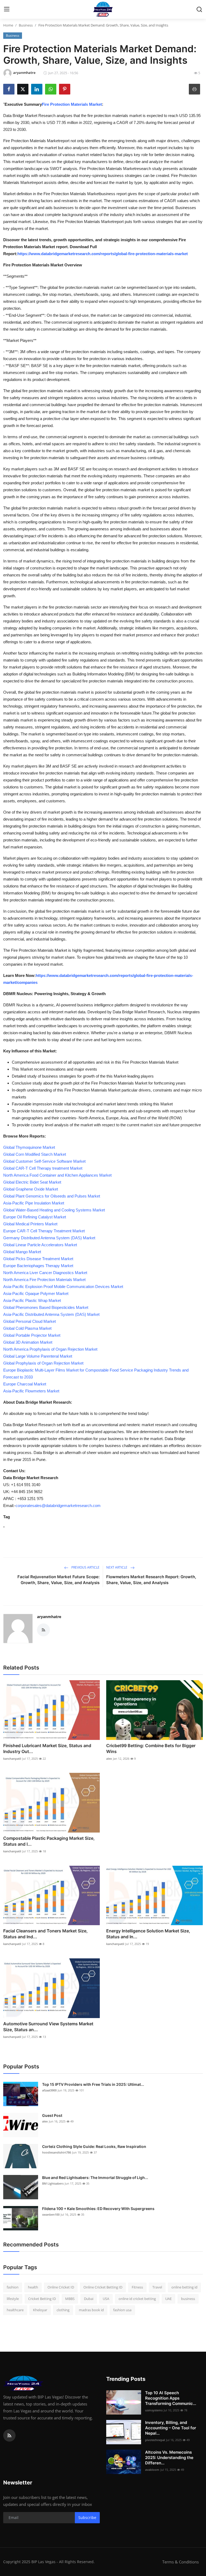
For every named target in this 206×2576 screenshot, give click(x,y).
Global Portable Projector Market (32, 1335)
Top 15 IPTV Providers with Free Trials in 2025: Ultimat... (93, 2084)
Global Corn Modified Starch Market (35, 1154)
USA (106, 2299)
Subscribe (87, 2518)
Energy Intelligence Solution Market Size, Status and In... (148, 1934)
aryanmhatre (49, 1617)
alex (109, 1759)
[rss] (9, 2435)
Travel (157, 2287)
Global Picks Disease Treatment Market (38, 1259)
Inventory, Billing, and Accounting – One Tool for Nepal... (171, 2428)
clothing (63, 2310)
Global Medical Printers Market (30, 1224)
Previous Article (85, 1567)
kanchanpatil (12, 1759)
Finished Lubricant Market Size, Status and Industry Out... (47, 1748)
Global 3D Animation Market (28, 1342)
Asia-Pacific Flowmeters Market (31, 1391)
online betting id (184, 2287)
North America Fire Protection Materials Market (44, 1280)
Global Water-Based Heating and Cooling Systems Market (54, 1210)
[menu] (7, 9)
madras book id (91, 2310)
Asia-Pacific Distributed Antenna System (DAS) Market (51, 1314)
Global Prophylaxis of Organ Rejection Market (43, 1363)
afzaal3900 (49, 2090)
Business (26, 25)
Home (8, 25)
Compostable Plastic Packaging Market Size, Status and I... (49, 1841)
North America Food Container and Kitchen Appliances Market (57, 1175)
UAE (168, 2299)
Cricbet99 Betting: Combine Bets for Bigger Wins (151, 1748)
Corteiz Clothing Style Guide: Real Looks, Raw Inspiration (94, 2146)
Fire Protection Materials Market (72, 104)
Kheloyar (40, 2310)
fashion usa (122, 2310)
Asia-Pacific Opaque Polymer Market (36, 1293)
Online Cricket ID (61, 2287)
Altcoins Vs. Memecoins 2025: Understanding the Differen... (169, 2458)
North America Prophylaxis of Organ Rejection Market (50, 1349)
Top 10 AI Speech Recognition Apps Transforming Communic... (171, 2398)
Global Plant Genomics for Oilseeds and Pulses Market (52, 1196)
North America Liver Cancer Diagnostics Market (45, 1273)
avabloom (152, 2470)
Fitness (137, 2287)
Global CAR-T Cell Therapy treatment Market (43, 1168)
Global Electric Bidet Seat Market (32, 1182)
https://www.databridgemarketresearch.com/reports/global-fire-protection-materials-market (103, 254)
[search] (199, 9)
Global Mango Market (22, 1252)
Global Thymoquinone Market (29, 1147)
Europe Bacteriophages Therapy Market (38, 1266)
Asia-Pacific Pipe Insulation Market (34, 1203)
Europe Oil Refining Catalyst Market (35, 1217)
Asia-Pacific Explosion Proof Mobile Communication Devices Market (63, 1287)
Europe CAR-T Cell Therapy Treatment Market (44, 1231)
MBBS (70, 2299)
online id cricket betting (137, 2299)
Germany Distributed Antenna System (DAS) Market (49, 1238)
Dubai (89, 2299)
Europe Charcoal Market (25, 1384)
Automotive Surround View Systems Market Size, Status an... (48, 2027)
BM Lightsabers (53, 2183)
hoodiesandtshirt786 (57, 2152)
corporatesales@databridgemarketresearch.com (58, 1506)
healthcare (15, 2310)
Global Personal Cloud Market (30, 1321)
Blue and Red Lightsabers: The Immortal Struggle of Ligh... (95, 2177)
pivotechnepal (155, 2440)
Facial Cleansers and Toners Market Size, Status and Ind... (45, 1934)
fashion (13, 2287)
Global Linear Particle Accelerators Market (40, 1245)
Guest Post (52, 2115)
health (33, 2287)
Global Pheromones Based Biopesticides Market (46, 1307)
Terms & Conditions (181, 2562)
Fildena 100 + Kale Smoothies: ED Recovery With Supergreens (98, 2209)
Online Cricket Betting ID (103, 2287)
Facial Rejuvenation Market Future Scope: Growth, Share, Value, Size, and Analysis (58, 1580)
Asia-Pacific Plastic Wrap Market (32, 1300)
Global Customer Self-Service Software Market (44, 1161)
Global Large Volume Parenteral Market (38, 1356)
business (188, 2299)
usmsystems (154, 2410)
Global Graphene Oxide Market (31, 1189)
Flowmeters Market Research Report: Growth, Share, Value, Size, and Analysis (151, 1580)
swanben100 (51, 2214)
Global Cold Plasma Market (27, 1328)
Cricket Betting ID (42, 2299)
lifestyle (13, 2299)
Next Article (117, 1567)
